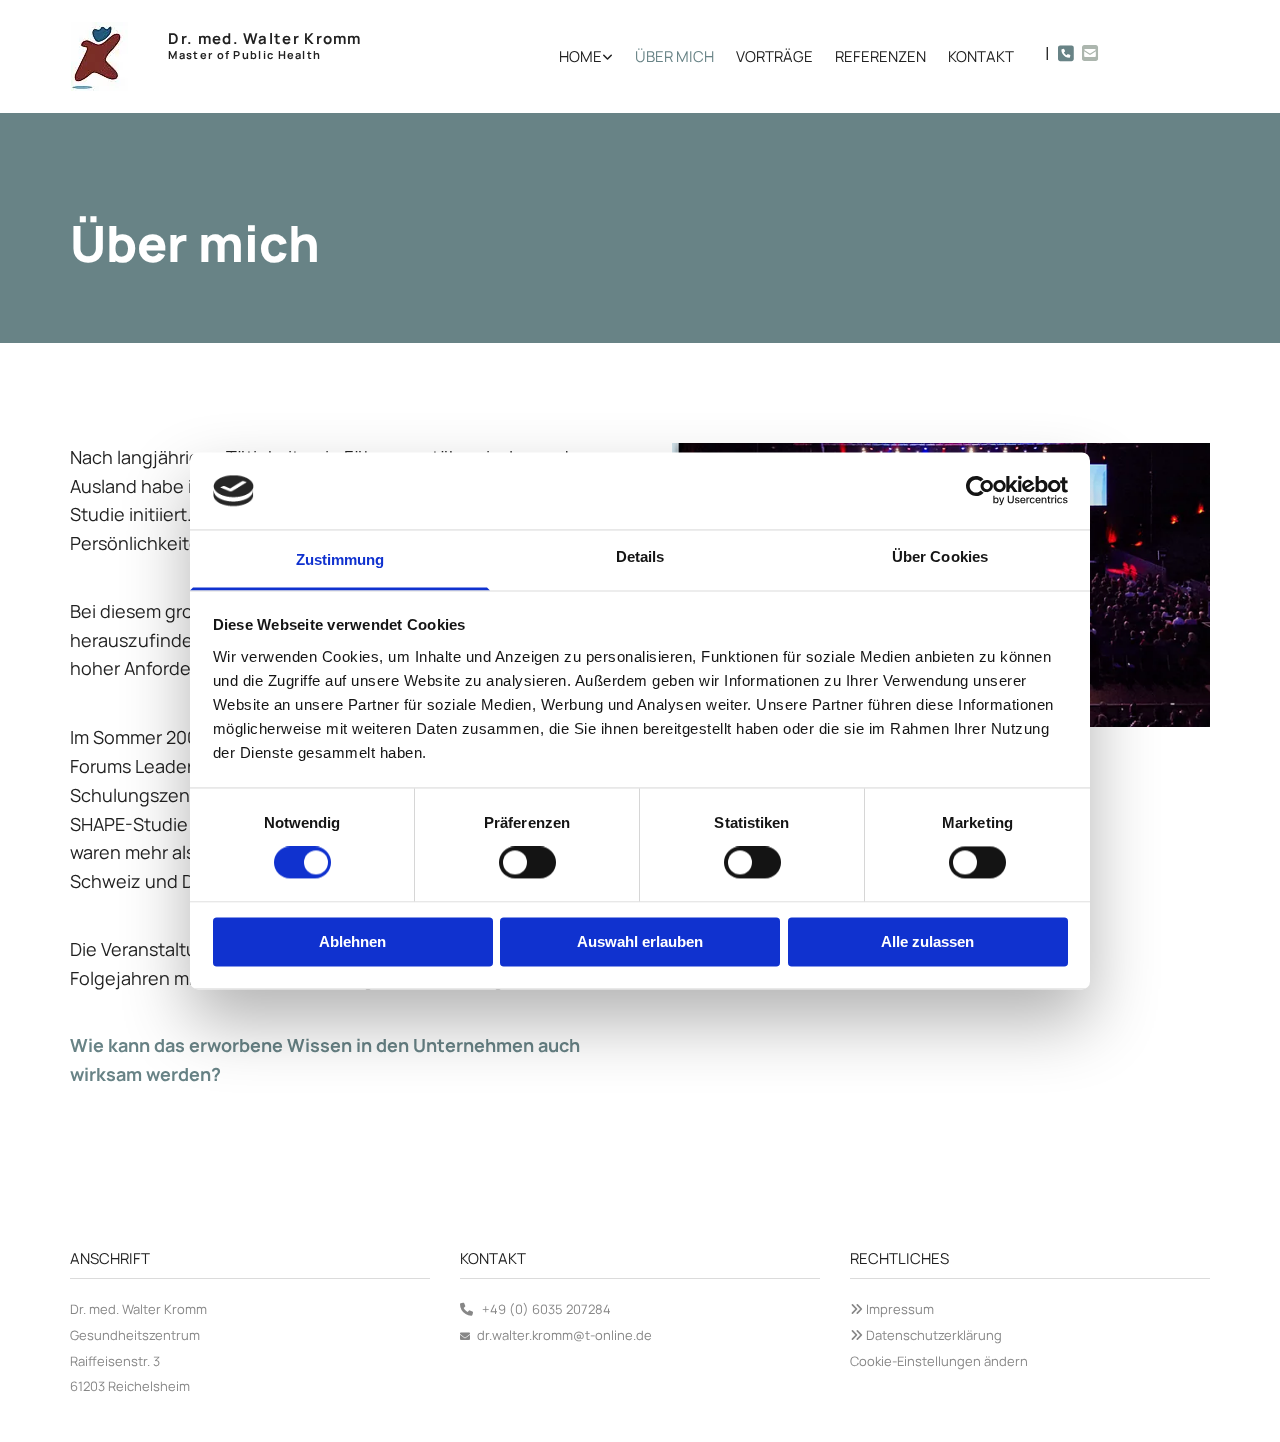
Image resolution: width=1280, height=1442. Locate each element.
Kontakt (981, 56)
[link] (575, 56)
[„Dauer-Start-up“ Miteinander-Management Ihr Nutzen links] (608, 56)
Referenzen (880, 56)
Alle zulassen (927, 941)
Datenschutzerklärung (934, 1335)
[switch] (527, 863)
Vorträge (774, 56)
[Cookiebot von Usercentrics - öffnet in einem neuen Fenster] (980, 491)
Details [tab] (640, 556)
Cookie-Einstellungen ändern (939, 1361)
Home (580, 56)
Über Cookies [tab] (940, 556)
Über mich (674, 56)
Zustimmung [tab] (340, 559)
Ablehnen (352, 941)
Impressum (900, 1309)
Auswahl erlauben (640, 941)
